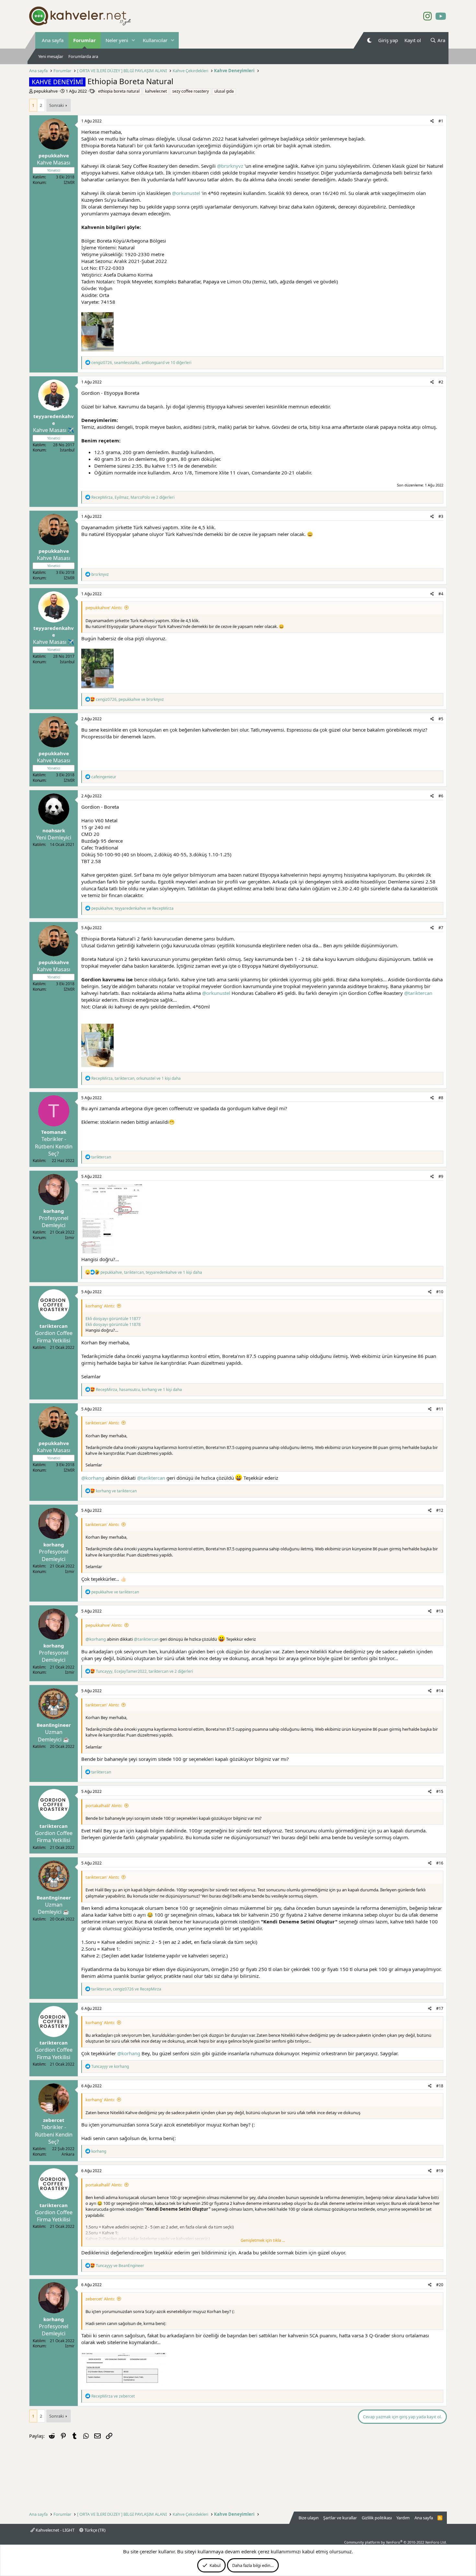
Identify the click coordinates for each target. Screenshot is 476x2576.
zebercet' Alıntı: (100, 2299)
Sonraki (57, 105)
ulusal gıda (224, 91)
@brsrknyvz (230, 166)
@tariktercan (418, 993)
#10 (440, 1292)
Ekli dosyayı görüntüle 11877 (113, 1318)
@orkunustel (186, 193)
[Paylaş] (432, 121)
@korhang (93, 1478)
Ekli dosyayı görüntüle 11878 (113, 1324)
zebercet (54, 2120)
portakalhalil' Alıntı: (104, 1806)
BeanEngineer (54, 1725)
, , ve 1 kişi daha (136, 1078)
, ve (130, 699)
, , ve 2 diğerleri (133, 497)
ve (116, 1491)
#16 (440, 1863)
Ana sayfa (53, 40)
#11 (440, 1409)
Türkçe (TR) (95, 2530)
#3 (441, 516)
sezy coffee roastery (191, 91)
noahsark (54, 830)
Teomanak (54, 1132)
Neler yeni (117, 40)
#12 (440, 1510)
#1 (441, 121)
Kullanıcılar (155, 40)
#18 (440, 2086)
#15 (440, 1791)
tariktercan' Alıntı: (102, 1423)
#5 (441, 719)
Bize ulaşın (309, 2518)
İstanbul (67, 450)
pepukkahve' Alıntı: (104, 608)
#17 (440, 2008)
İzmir (70, 1238)
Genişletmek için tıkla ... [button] (263, 2240)
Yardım (403, 2518)
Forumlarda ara (83, 56)
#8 (441, 1098)
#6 (441, 796)
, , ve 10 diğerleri (141, 363)
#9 (441, 1176)
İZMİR (69, 182)
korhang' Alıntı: (100, 1306)
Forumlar (85, 40)
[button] (133, 40)
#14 (440, 1691)
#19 (440, 2171)
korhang (54, 1211)
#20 (440, 2285)
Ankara (68, 2154)
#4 (441, 594)
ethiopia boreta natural (119, 91)
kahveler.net (156, 91)
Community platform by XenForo (396, 2542)
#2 (441, 382)
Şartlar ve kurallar (340, 2518)
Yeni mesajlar (51, 56)
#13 (440, 1611)
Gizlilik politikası (377, 2518)
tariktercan (54, 1326)
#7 (441, 928)
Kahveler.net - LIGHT (55, 2530)
